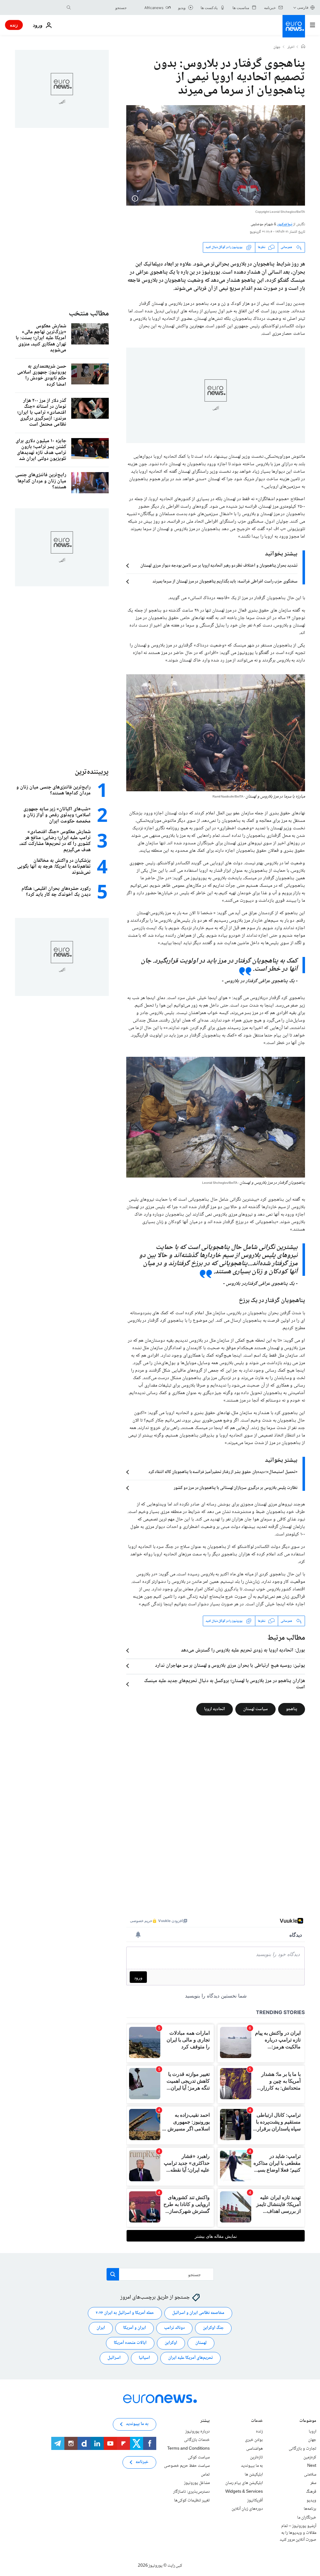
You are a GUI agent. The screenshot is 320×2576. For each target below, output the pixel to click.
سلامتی (310, 2475)
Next (312, 2466)
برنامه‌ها (310, 2509)
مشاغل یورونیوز (197, 2483)
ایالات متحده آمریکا (130, 2343)
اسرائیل (114, 2358)
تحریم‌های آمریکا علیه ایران (190, 2358)
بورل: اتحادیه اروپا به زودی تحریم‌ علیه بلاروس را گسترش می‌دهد (243, 1651)
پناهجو (292, 1709)
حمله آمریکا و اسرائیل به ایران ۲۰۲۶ (125, 2313)
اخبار (291, 47)
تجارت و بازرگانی (302, 2449)
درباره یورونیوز (197, 2432)
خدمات (257, 2421)
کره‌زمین (310, 2457)
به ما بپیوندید (252, 2466)
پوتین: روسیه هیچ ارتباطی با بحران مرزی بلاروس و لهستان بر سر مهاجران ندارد (230, 1666)
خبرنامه (142, 2462)
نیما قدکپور (285, 224)
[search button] (69, 7)
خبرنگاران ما (307, 2518)
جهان (277, 47)
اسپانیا (144, 2358)
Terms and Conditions (188, 2449)
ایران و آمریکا (135, 2328)
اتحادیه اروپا (215, 1709)
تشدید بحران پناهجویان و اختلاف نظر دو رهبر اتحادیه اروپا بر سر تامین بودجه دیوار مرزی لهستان (219, 566)
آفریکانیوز (255, 2500)
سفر (313, 2483)
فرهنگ (311, 2492)
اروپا (312, 2432)
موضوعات (308, 2421)
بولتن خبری (254, 2440)
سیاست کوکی (199, 2457)
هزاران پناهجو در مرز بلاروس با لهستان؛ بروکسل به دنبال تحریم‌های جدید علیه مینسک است (225, 1684)
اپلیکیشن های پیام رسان (244, 2483)
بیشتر (205, 2421)
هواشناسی (255, 2449)
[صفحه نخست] (303, 47)
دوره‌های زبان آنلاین (247, 2509)
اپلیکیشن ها (254, 2475)
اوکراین (171, 2343)
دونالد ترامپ (174, 2328)
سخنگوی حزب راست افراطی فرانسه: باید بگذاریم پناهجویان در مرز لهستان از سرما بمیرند (225, 582)
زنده (14, 25)
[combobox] (100, 7)
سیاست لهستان (255, 1709)
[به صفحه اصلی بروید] (294, 26)
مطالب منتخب (89, 314)
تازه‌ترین (256, 2457)
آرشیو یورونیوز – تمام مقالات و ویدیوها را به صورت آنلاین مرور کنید (298, 2533)
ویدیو (311, 2500)
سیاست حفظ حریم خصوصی (187, 2466)
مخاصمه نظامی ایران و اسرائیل (198, 2313)
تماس (205, 2475)
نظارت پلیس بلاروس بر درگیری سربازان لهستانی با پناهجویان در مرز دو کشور (236, 1488)
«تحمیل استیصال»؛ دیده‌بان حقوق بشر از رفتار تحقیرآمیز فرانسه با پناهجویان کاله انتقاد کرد (223, 1472)
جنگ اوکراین (213, 2328)
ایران (101, 2328)
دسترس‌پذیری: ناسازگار (191, 2492)
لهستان (201, 2343)
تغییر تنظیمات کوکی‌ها (192, 2500)
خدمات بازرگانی (197, 2440)
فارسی (303, 7)
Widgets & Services (244, 2492)
